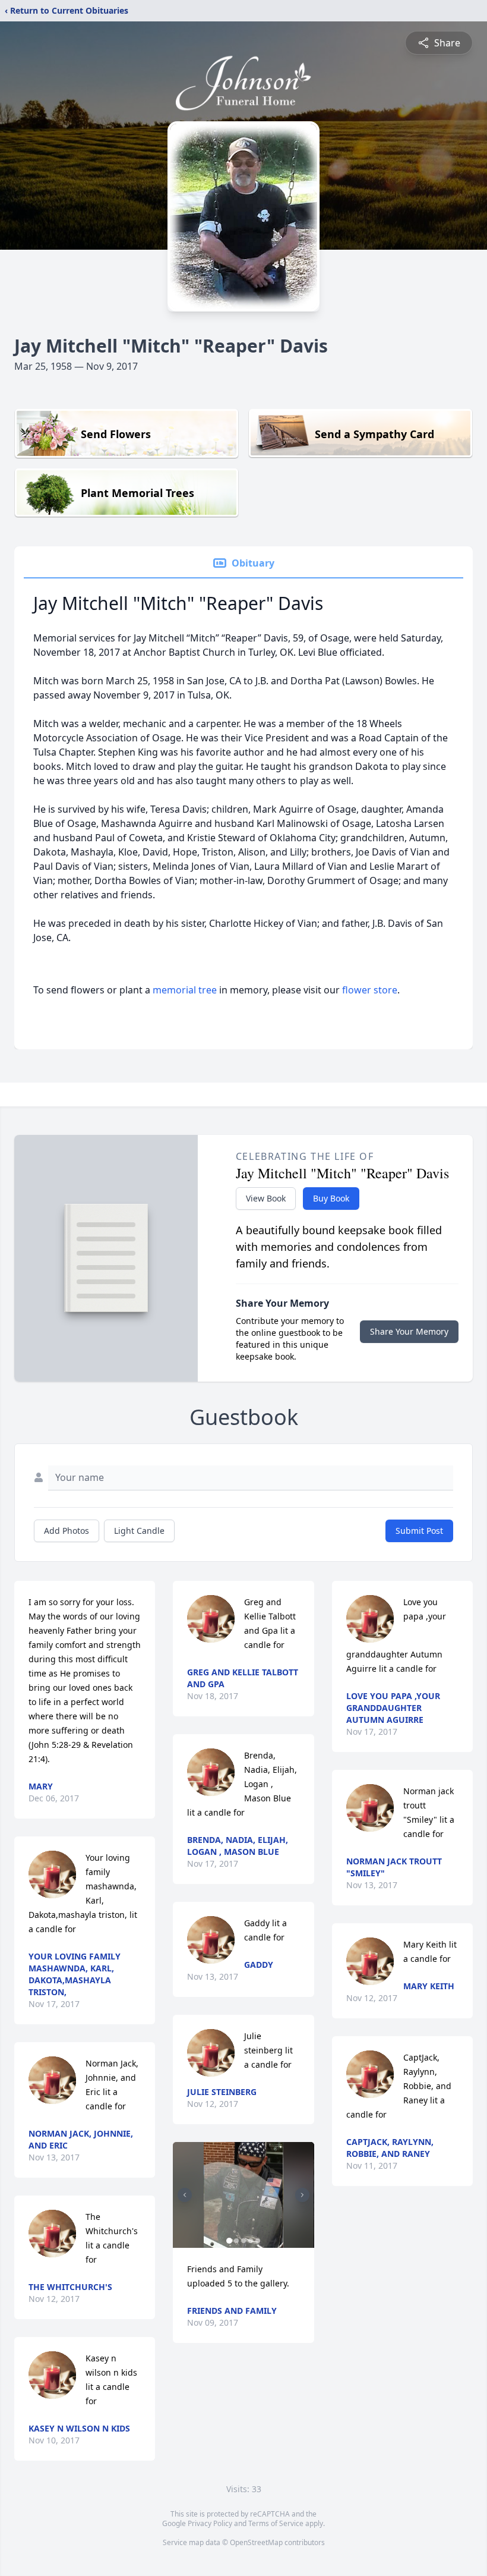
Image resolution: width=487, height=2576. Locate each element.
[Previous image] (185, 2195)
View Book (266, 1198)
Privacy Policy (210, 2523)
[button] (243, 2195)
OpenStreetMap (256, 2542)
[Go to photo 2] (236, 2241)
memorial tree (185, 990)
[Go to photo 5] (258, 2241)
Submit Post (419, 1531)
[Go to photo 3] (243, 2241)
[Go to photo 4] (251, 2241)
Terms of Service (276, 2523)
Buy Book (331, 1198)
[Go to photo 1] (229, 2241)
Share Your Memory (409, 1331)
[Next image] (302, 2195)
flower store (370, 990)
